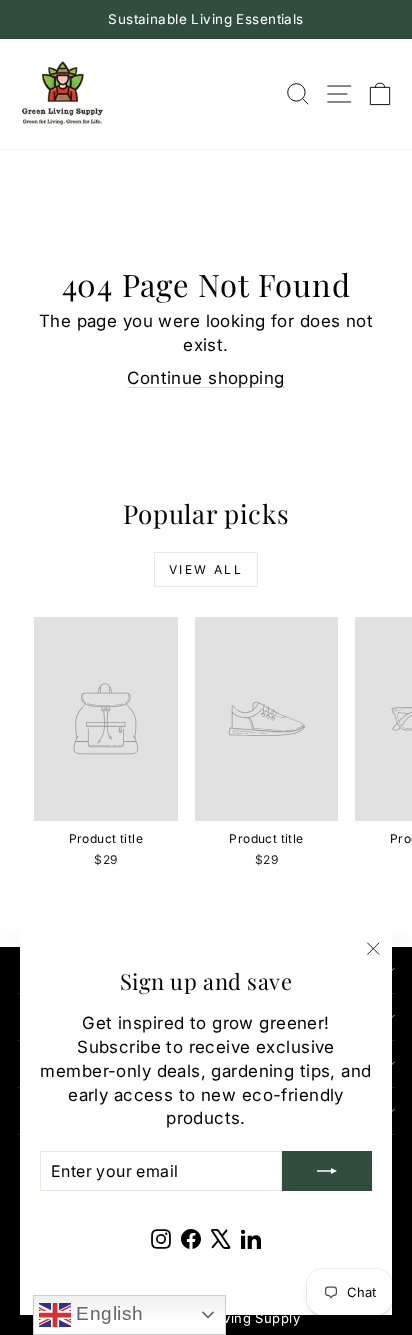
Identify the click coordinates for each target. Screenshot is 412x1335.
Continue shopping (205, 378)
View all (206, 569)
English (107, 1313)
